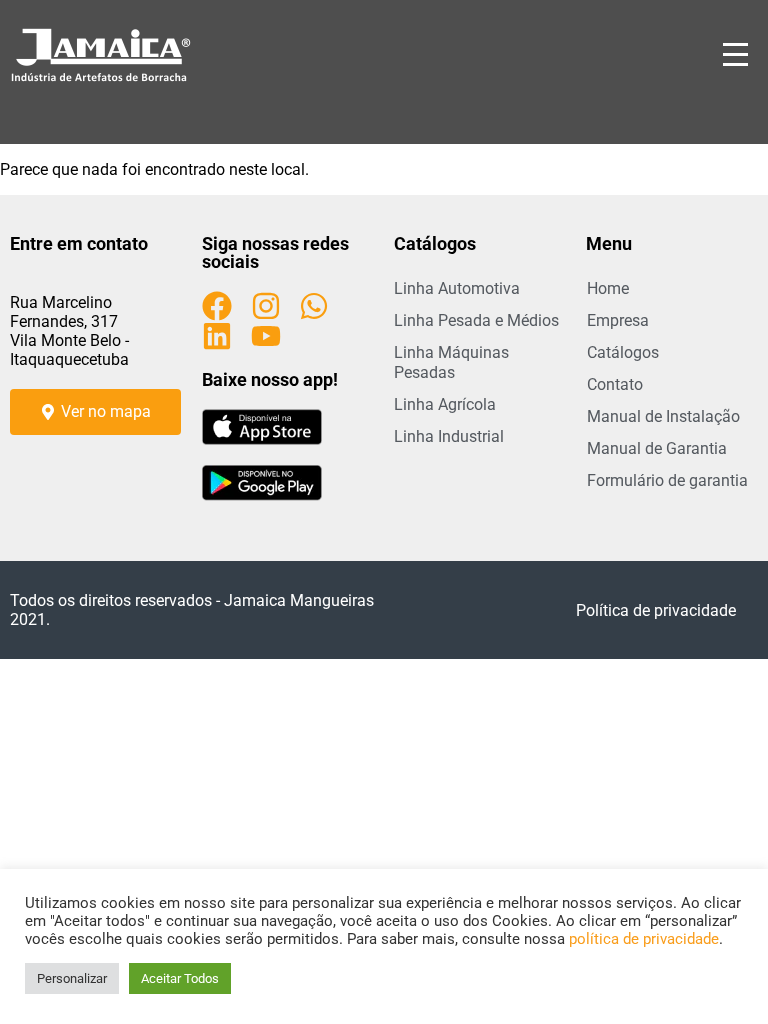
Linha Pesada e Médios (476, 320)
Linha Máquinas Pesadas (451, 362)
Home (608, 288)
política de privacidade (644, 939)
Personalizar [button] (72, 978)
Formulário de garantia (667, 480)
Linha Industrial (449, 436)
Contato (615, 384)
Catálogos (623, 352)
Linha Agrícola (445, 404)
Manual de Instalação (663, 416)
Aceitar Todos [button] (180, 978)
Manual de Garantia (657, 448)
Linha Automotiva (457, 288)
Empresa (618, 320)
